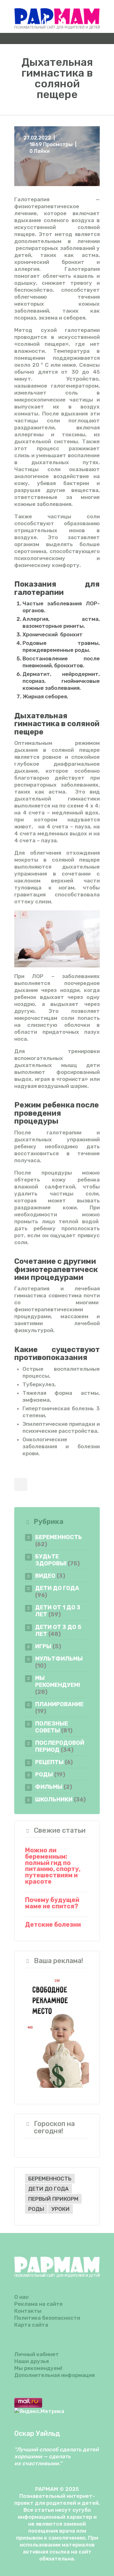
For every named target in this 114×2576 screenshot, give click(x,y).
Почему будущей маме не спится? (52, 1903)
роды (36, 2209)
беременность (50, 2179)
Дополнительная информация (54, 2375)
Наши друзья (32, 2361)
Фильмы (49, 1787)
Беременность (59, 1537)
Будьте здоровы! (51, 1560)
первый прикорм (53, 2199)
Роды (44, 1774)
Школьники (54, 1799)
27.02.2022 (37, 138)
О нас (22, 2297)
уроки (60, 2209)
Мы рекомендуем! (58, 1681)
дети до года (48, 2189)
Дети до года (57, 1588)
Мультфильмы (59, 1659)
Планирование (59, 1704)
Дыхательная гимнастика (41, 720)
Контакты (28, 2311)
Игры (43, 1646)
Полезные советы (52, 1727)
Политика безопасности (47, 2318)
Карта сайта (31, 2325)
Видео (45, 1576)
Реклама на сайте (38, 2304)
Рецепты (49, 1762)
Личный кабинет (37, 2354)
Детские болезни (53, 1925)
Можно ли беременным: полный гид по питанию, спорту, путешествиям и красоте (53, 1866)
